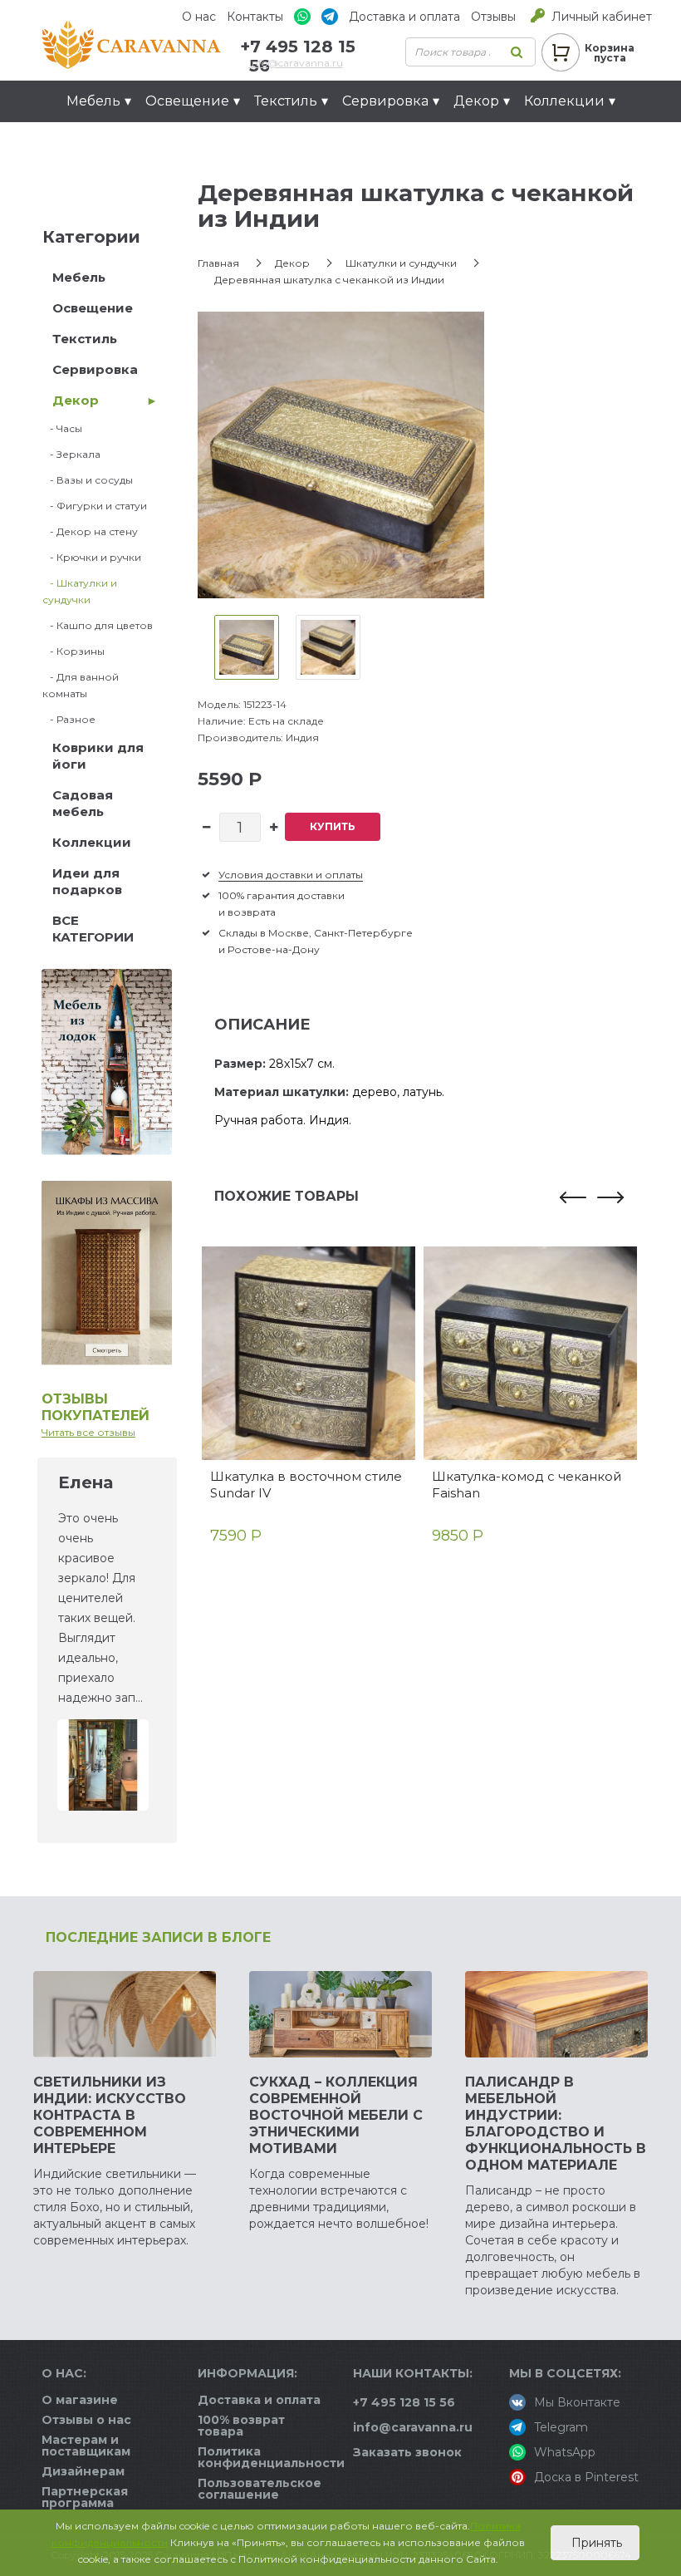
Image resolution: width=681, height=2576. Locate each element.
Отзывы (493, 17)
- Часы (62, 428)
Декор (76, 400)
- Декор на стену (90, 531)
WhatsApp (565, 2452)
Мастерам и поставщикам (86, 2446)
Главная (218, 263)
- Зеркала (71, 454)
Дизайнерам (83, 2471)
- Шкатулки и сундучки (80, 591)
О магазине (80, 2400)
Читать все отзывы (88, 1432)
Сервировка (95, 369)
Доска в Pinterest (586, 2477)
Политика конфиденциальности (271, 2457)
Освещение (93, 308)
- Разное (69, 719)
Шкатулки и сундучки (401, 263)
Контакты (255, 17)
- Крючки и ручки (92, 557)
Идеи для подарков (145, 143)
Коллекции (92, 842)
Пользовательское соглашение (260, 2489)
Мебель (79, 277)
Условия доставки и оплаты (291, 875)
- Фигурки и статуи (95, 506)
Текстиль (85, 339)
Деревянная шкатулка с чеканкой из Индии (329, 280)
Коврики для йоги (98, 756)
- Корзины (73, 651)
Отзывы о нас (86, 2420)
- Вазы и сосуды (88, 480)
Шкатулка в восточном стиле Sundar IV (306, 1485)
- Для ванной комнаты (81, 685)
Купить (333, 826)
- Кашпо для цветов (98, 625)
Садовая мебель (83, 803)
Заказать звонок (407, 2452)
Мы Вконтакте (577, 2402)
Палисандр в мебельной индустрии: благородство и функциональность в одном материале (556, 2124)
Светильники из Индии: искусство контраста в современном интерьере (110, 2115)
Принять (595, 2543)
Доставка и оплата (404, 17)
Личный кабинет (602, 17)
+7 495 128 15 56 (404, 2402)
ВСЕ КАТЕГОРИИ (93, 929)
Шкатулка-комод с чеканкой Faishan (527, 1485)
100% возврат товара (241, 2426)
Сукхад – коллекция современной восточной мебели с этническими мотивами (336, 2115)
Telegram (561, 2427)
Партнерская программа (85, 2497)
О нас (199, 17)
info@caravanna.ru (296, 63)
